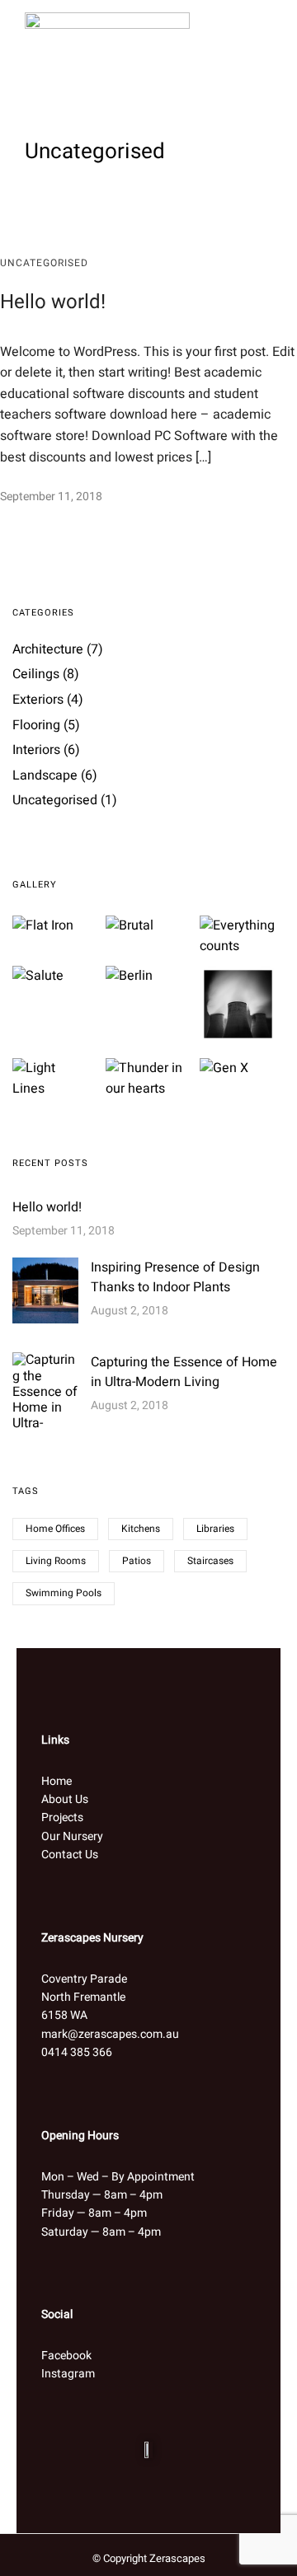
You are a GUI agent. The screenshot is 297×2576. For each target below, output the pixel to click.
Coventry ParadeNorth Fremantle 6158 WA (84, 1998)
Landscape (45, 775)
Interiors (36, 750)
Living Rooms (56, 1561)
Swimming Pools (64, 1593)
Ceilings (36, 674)
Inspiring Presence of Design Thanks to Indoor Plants (175, 1277)
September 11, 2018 (51, 496)
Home (57, 1781)
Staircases (210, 1561)
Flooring (36, 725)
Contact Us (70, 1855)
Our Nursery (72, 1836)
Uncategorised (44, 263)
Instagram (68, 2374)
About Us (65, 1799)
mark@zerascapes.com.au (110, 2034)
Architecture (48, 649)
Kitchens (141, 1529)
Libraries (215, 1529)
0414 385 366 (77, 2052)
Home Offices (55, 1529)
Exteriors (38, 700)
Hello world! (53, 302)
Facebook (66, 2356)
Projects (62, 1817)
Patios (137, 1561)
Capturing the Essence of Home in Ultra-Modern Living (184, 1372)
